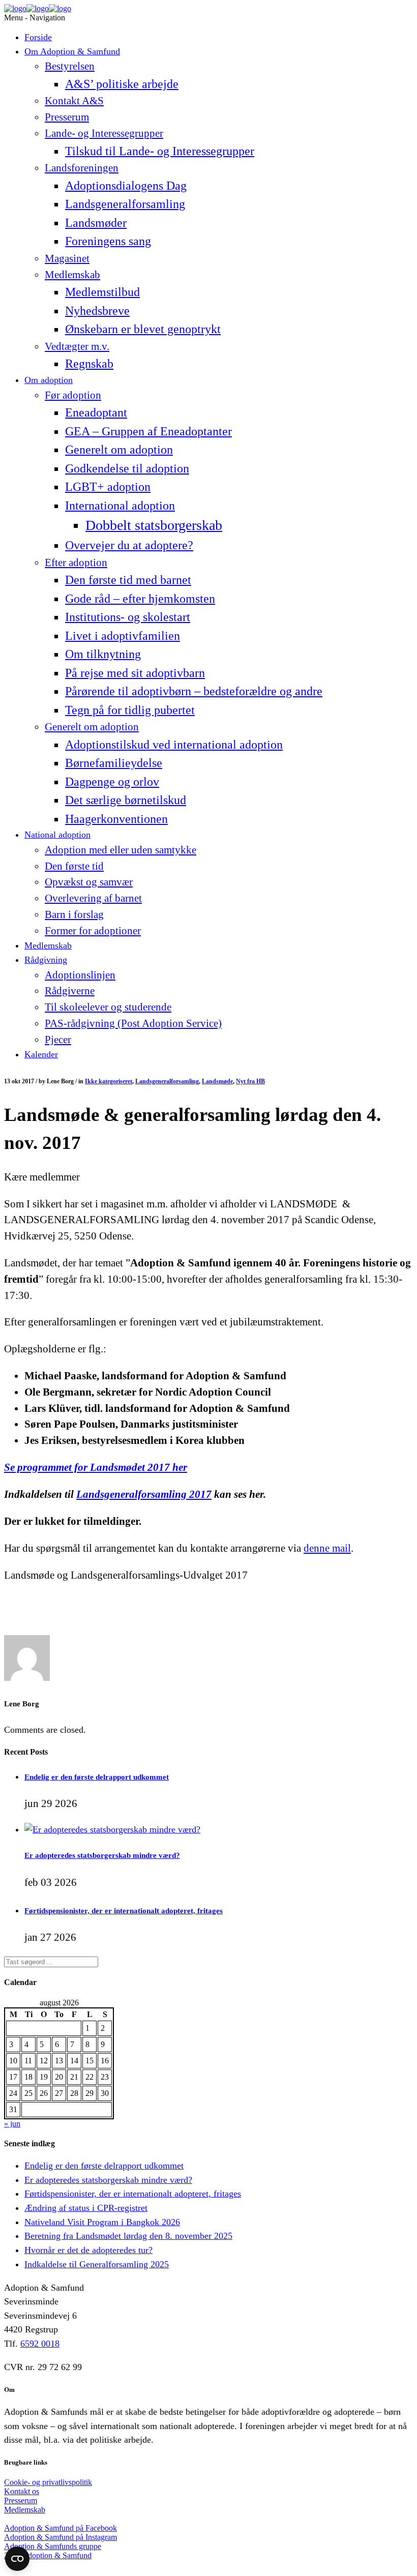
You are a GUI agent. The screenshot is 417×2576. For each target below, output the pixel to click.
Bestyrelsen (70, 66)
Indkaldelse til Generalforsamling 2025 (97, 2264)
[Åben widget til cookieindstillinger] (17, 2559)
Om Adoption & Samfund (72, 51)
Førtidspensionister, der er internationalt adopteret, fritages (124, 1911)
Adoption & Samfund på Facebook (61, 2528)
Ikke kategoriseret (109, 1081)
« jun (12, 2124)
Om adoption (49, 380)
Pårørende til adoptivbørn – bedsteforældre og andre (194, 691)
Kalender (41, 1054)
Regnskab (89, 363)
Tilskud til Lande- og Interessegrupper (160, 151)
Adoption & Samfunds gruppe (53, 2546)
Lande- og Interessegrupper (104, 133)
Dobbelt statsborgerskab (154, 525)
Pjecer (58, 1040)
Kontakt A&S (74, 101)
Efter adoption (76, 562)
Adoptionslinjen (80, 975)
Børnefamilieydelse (114, 763)
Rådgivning (46, 960)
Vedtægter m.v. (77, 346)
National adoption (57, 835)
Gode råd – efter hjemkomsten (140, 598)
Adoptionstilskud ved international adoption (174, 744)
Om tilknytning (103, 654)
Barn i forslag (74, 914)
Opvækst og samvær (89, 882)
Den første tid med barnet (128, 580)
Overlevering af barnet (93, 898)
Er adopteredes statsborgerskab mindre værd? (102, 1855)
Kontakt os (22, 2491)
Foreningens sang (108, 241)
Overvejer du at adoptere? (129, 545)
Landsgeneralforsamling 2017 (144, 1494)
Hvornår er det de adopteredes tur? (88, 2250)
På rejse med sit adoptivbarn (135, 673)
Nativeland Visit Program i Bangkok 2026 (102, 2222)
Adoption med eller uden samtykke (121, 850)
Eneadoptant (96, 412)
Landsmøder (96, 223)
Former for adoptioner (93, 931)
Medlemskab (72, 275)
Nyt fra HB (250, 1081)
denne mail (327, 1548)
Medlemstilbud (102, 292)
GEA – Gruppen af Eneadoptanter (148, 431)
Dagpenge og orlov (112, 781)
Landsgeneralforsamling (125, 204)
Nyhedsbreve (97, 310)
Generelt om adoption (119, 449)
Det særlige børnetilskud (126, 800)
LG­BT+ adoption (108, 486)
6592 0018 (40, 2344)
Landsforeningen (82, 168)
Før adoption (73, 395)
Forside (38, 37)
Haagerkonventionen (116, 819)
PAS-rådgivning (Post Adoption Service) (133, 1023)
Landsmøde (217, 1081)
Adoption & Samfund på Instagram (61, 2537)
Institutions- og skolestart (128, 617)
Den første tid (74, 866)
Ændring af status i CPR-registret (86, 2208)
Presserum (67, 117)
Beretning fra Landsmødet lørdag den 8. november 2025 (128, 2236)
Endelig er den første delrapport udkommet (97, 1777)
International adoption (120, 505)
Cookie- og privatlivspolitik (48, 2482)
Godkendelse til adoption (127, 468)
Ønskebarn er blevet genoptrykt (143, 329)
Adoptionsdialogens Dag (126, 185)
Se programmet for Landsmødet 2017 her (96, 1467)
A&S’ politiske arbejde (122, 84)
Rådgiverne (70, 991)
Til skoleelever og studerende (108, 1007)
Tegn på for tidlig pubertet (130, 710)
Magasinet (67, 258)
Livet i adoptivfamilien (123, 635)
